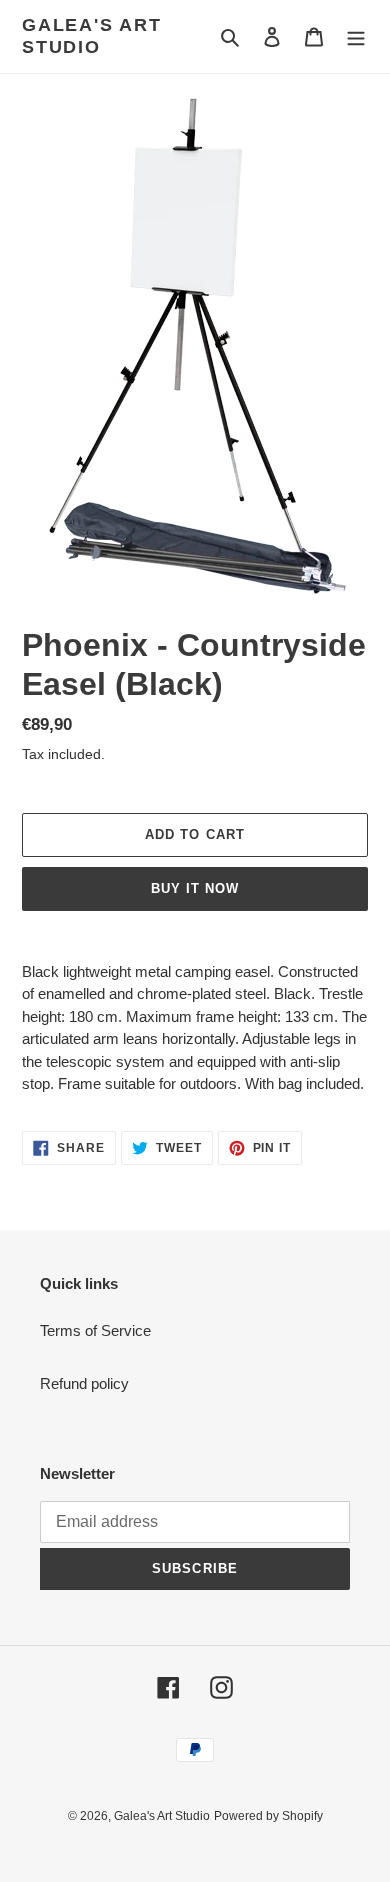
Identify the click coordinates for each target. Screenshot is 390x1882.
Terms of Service (95, 1330)
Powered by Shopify (268, 1816)
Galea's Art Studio (92, 36)
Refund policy (84, 1383)
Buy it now (195, 888)
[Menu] (356, 36)
